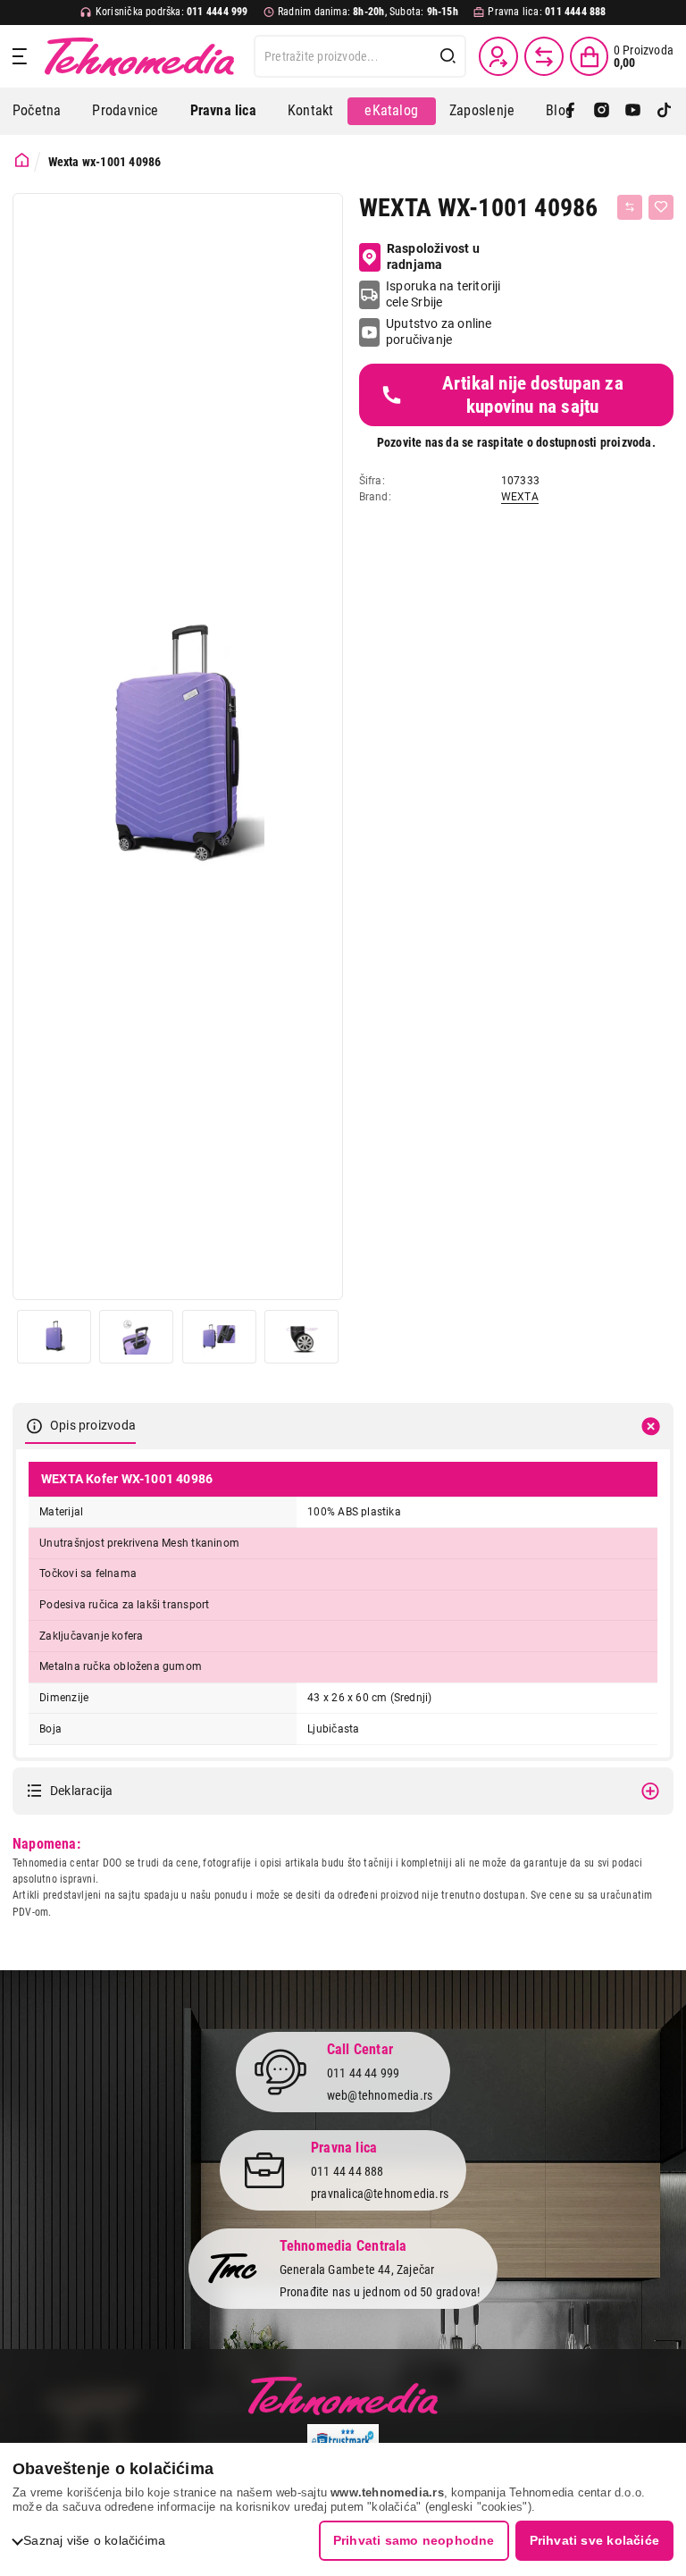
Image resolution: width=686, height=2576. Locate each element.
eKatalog (391, 110)
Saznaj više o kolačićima (94, 2540)
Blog (559, 110)
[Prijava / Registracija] (498, 56)
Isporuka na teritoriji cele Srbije (443, 294)
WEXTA (520, 497)
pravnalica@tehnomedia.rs (380, 2194)
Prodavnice (125, 110)
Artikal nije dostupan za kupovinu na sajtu (533, 395)
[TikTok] (664, 111)
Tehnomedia (139, 56)
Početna (37, 110)
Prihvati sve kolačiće (594, 2540)
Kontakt (310, 110)
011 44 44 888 (347, 2171)
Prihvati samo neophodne (414, 2540)
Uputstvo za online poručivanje (439, 331)
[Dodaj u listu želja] (661, 207)
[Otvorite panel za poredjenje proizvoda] (544, 56)
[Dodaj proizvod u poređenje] (630, 207)
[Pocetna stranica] (22, 160)
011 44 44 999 (364, 2073)
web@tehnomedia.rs (380, 2095)
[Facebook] (570, 111)
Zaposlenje (482, 110)
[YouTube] (633, 111)
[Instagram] (602, 111)
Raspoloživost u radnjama (433, 256)
